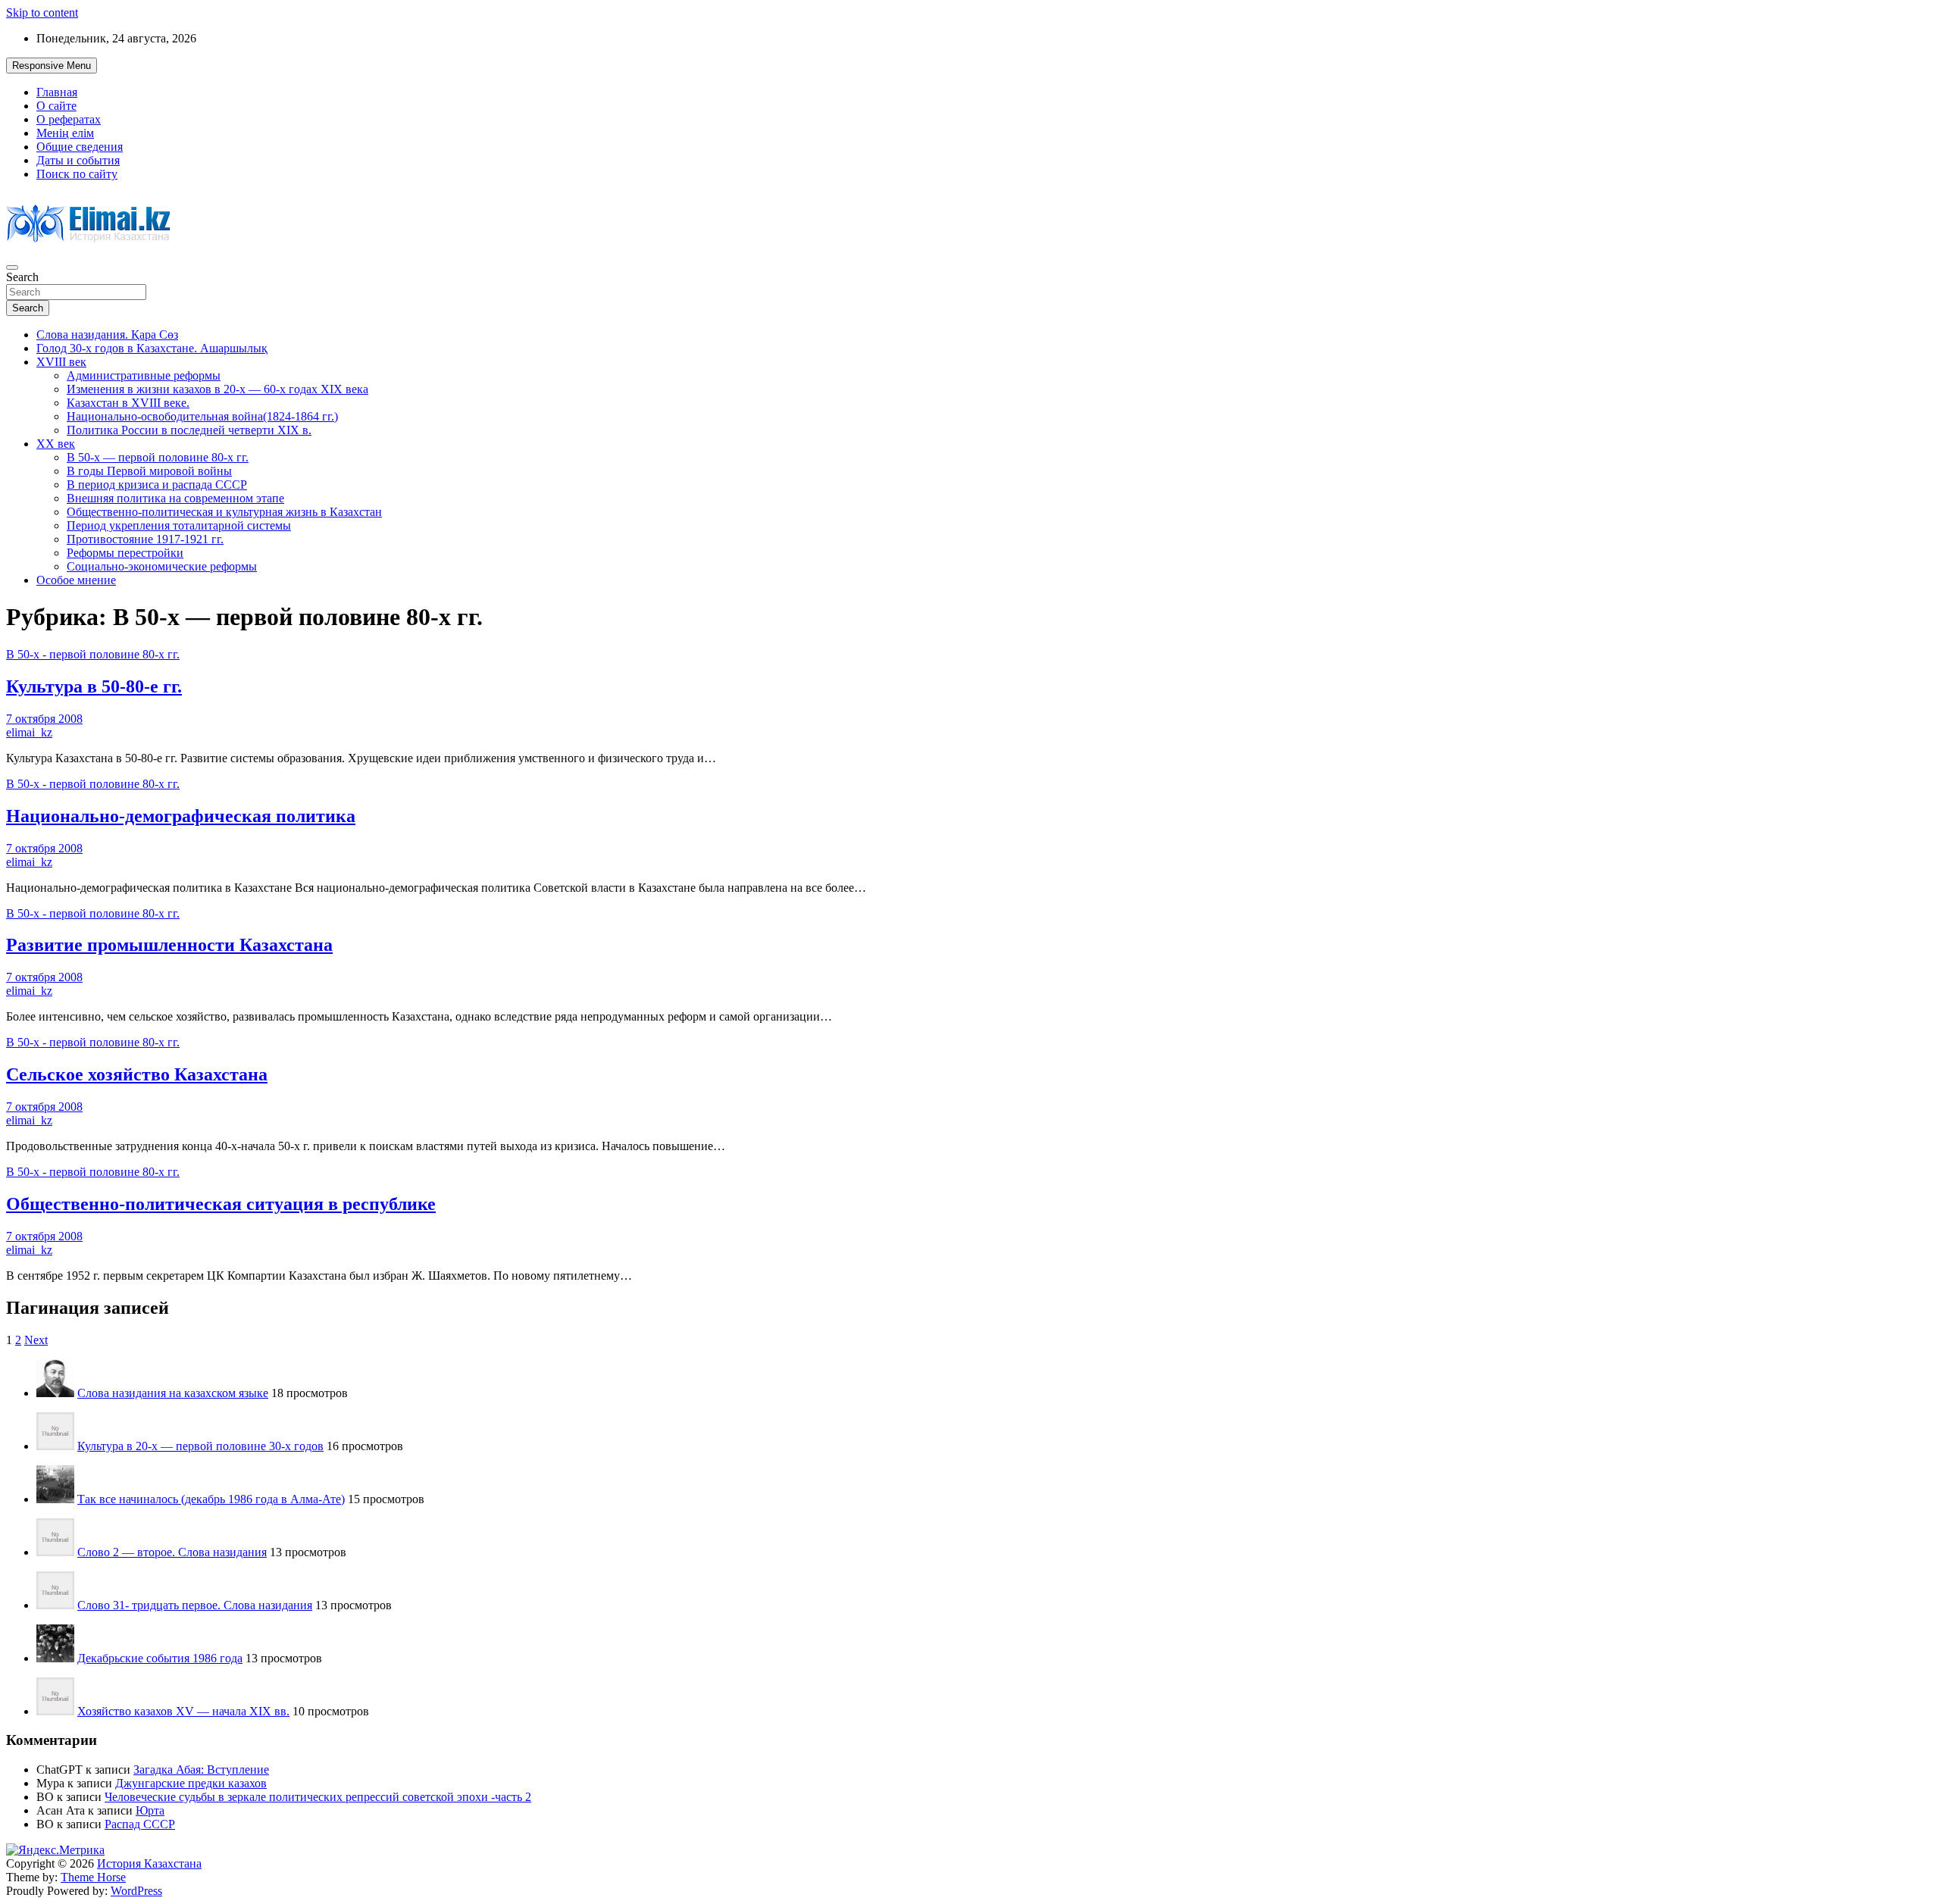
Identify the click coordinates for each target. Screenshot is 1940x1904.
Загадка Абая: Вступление (201, 1770)
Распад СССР (140, 1824)
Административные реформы (144, 375)
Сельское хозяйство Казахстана (137, 1074)
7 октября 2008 (44, 719)
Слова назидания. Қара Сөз (107, 335)
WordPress (136, 1891)
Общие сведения (80, 147)
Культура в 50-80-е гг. (94, 686)
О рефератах (69, 119)
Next (36, 1340)
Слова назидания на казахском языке (173, 1393)
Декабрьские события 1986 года (160, 1658)
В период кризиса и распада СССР (157, 485)
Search (22, 277)
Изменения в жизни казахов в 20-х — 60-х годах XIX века (217, 389)
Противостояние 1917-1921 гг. (145, 539)
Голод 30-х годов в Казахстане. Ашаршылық (152, 348)
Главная (57, 92)
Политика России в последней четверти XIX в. (189, 430)
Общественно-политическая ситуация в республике (221, 1204)
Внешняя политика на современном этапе (175, 498)
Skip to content (42, 13)
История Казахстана (149, 1863)
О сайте (56, 106)
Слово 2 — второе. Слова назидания (172, 1552)
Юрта (150, 1810)
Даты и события (78, 160)
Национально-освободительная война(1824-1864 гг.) (202, 416)
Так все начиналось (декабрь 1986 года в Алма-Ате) (211, 1499)
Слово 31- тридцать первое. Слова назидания (195, 1605)
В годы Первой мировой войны (149, 471)
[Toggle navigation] (12, 267)
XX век (56, 444)
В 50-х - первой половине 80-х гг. (93, 654)
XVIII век (61, 362)
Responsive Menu (52, 66)
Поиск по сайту (77, 174)
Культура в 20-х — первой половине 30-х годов (200, 1446)
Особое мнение (76, 580)
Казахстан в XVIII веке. (128, 403)
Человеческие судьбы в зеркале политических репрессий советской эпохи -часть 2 (318, 1797)
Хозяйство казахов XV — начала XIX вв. (183, 1711)
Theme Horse (93, 1877)
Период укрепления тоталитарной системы (179, 525)
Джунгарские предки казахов (191, 1783)
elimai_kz (29, 732)
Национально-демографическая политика (181, 816)
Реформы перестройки (125, 553)
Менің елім (65, 133)
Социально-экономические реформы (162, 566)
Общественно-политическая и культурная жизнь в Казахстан (224, 512)
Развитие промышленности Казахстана (169, 945)
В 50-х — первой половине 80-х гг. (158, 457)
